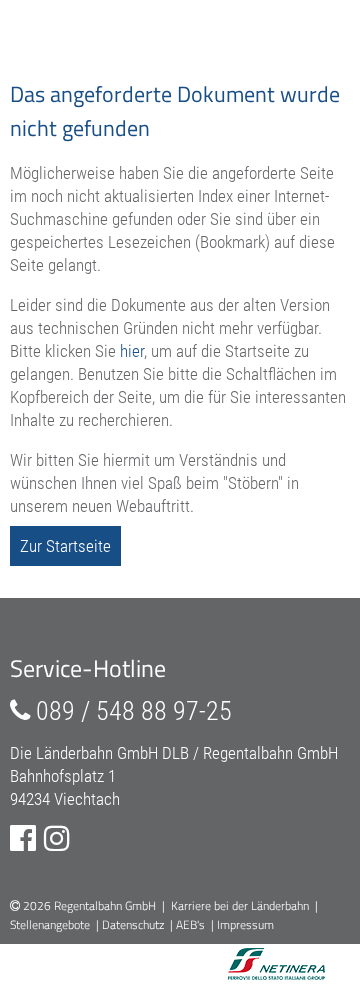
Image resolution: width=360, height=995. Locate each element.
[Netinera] (252, 966)
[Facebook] (23, 838)
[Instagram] (57, 838)
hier (132, 351)
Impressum (245, 924)
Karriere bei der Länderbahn (240, 905)
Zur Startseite (65, 546)
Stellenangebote (50, 924)
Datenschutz (133, 924)
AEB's (190, 924)
